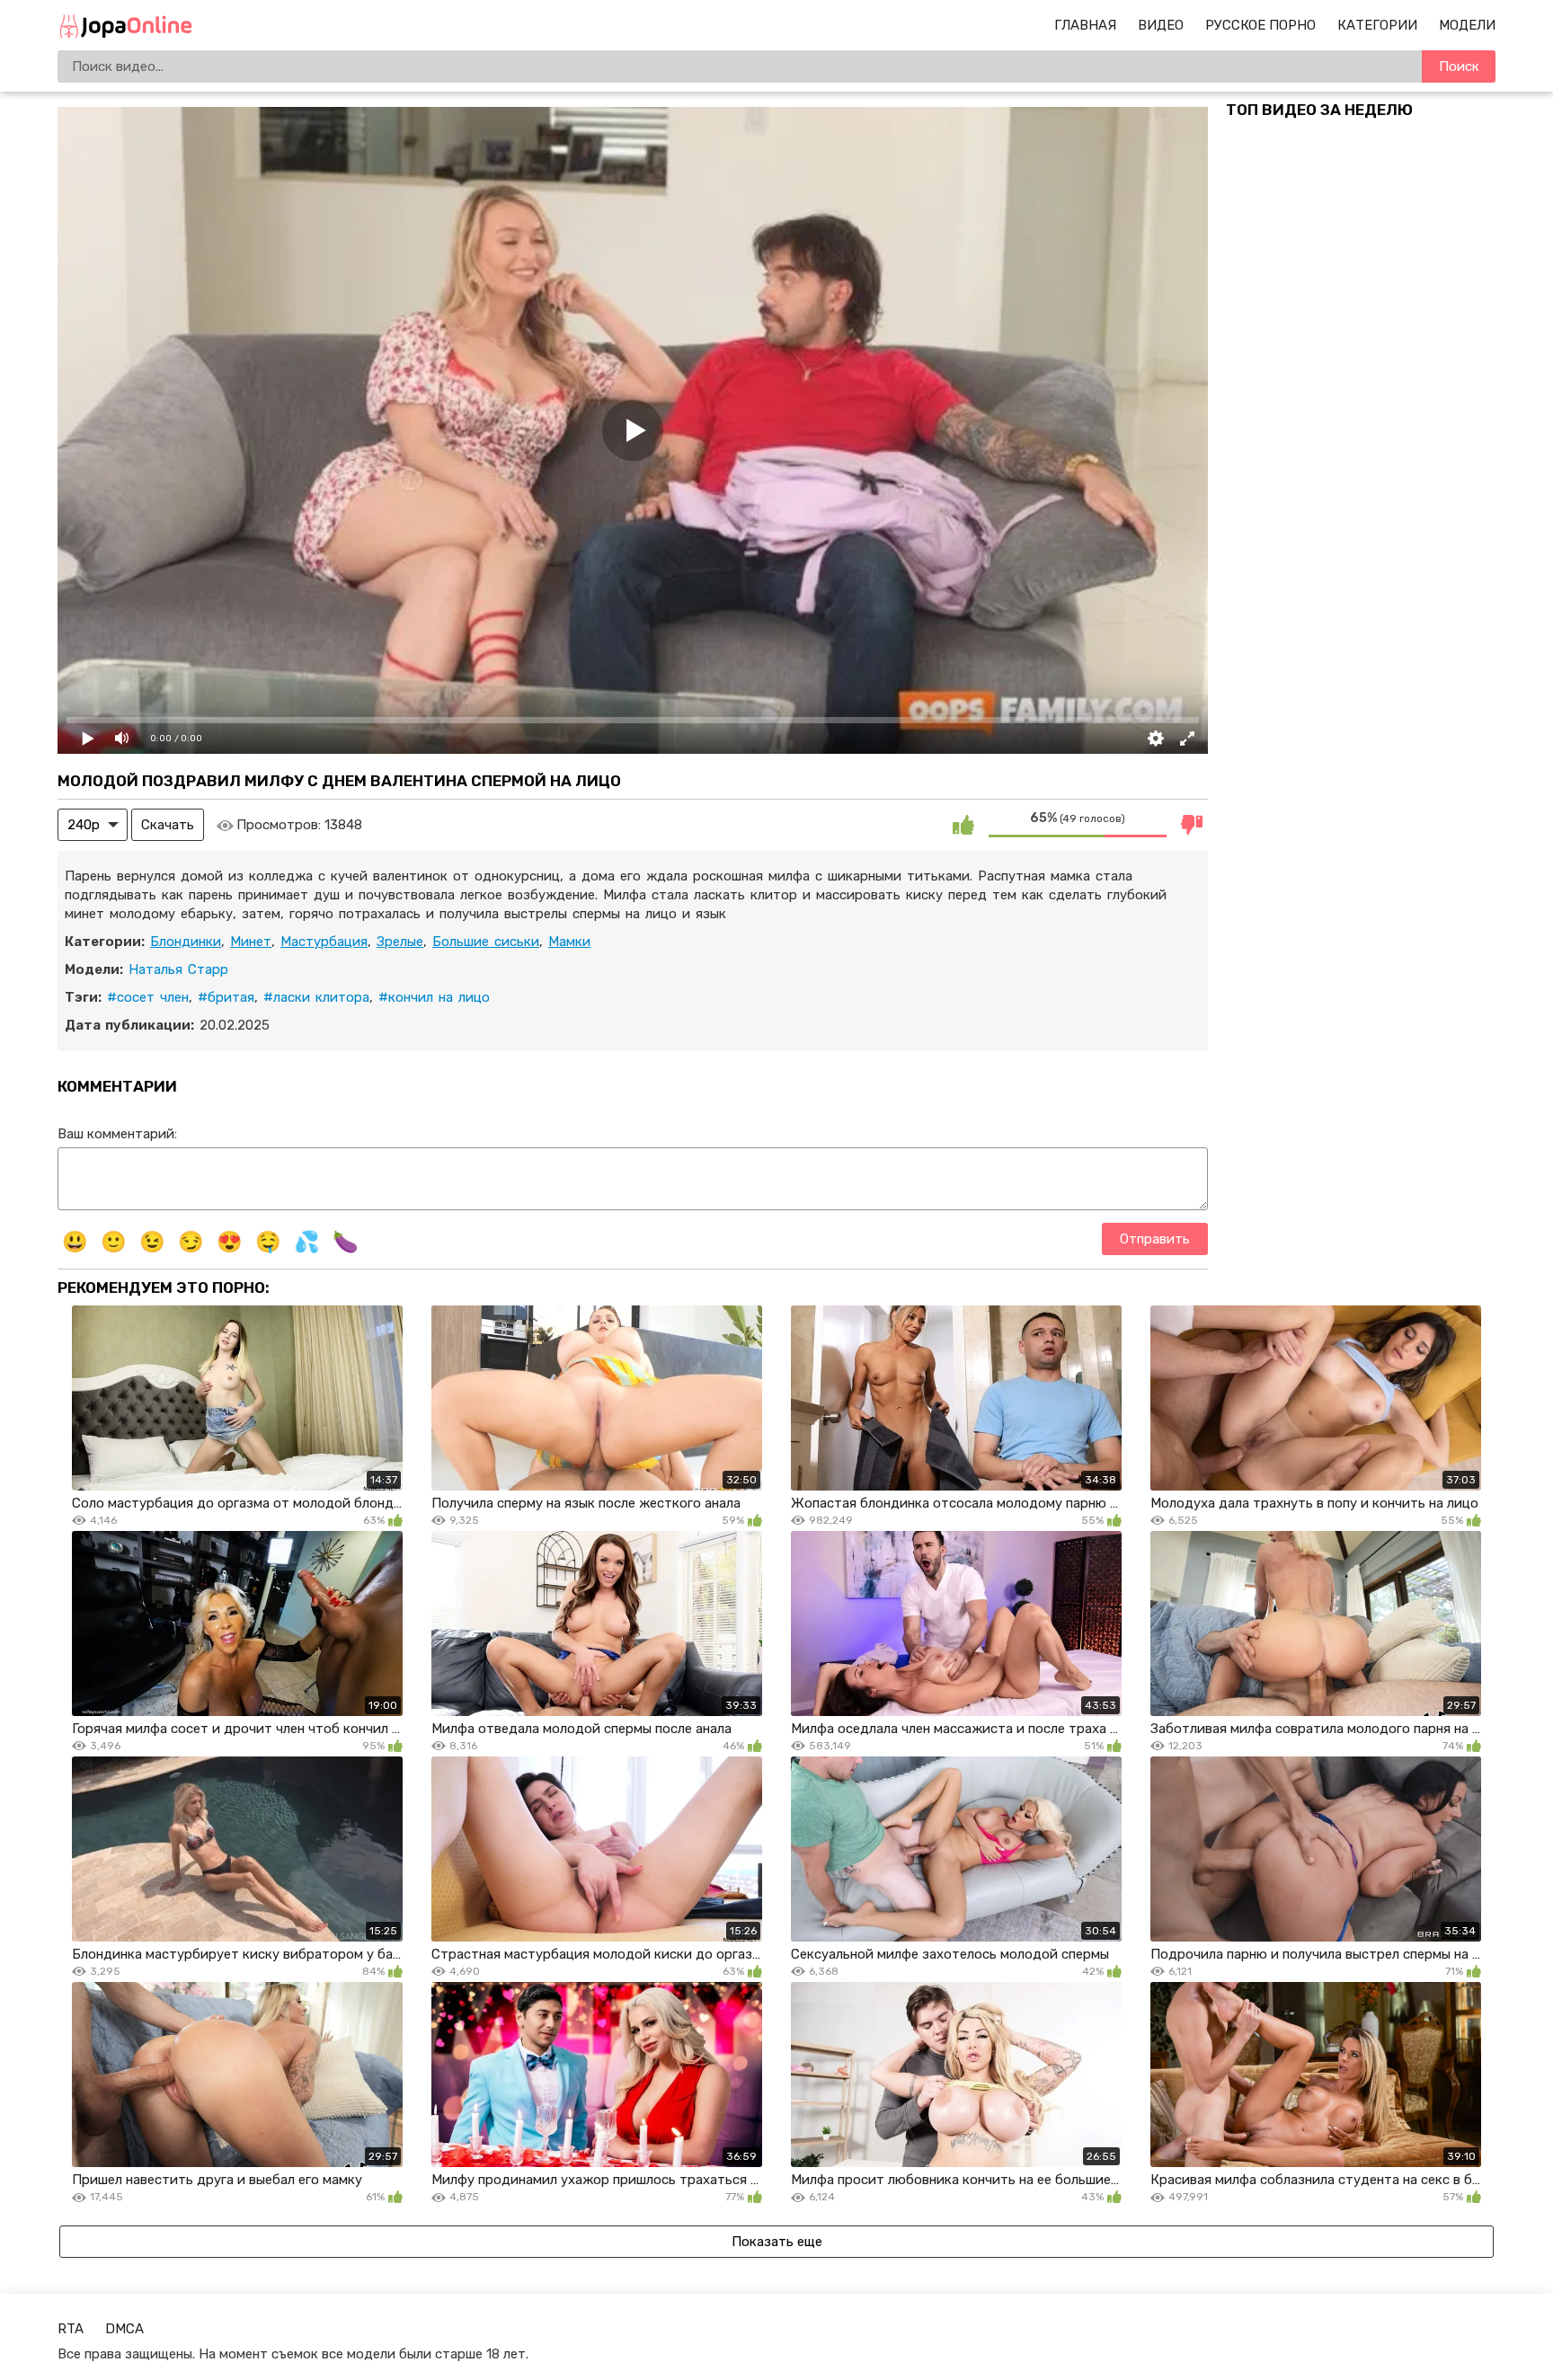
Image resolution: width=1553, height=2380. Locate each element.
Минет (251, 942)
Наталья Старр (178, 969)
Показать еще (777, 2242)
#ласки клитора (316, 997)
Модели (1467, 25)
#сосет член (148, 997)
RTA (71, 2329)
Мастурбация (324, 942)
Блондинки (186, 942)
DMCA (124, 2329)
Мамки (569, 942)
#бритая (226, 997)
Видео (1161, 25)
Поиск (1459, 66)
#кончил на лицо (434, 997)
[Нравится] (963, 825)
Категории (1377, 25)
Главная (1085, 25)
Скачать (168, 825)
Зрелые (400, 942)
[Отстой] (1192, 825)
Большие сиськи (486, 942)
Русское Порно (1260, 25)
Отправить (1155, 1239)
